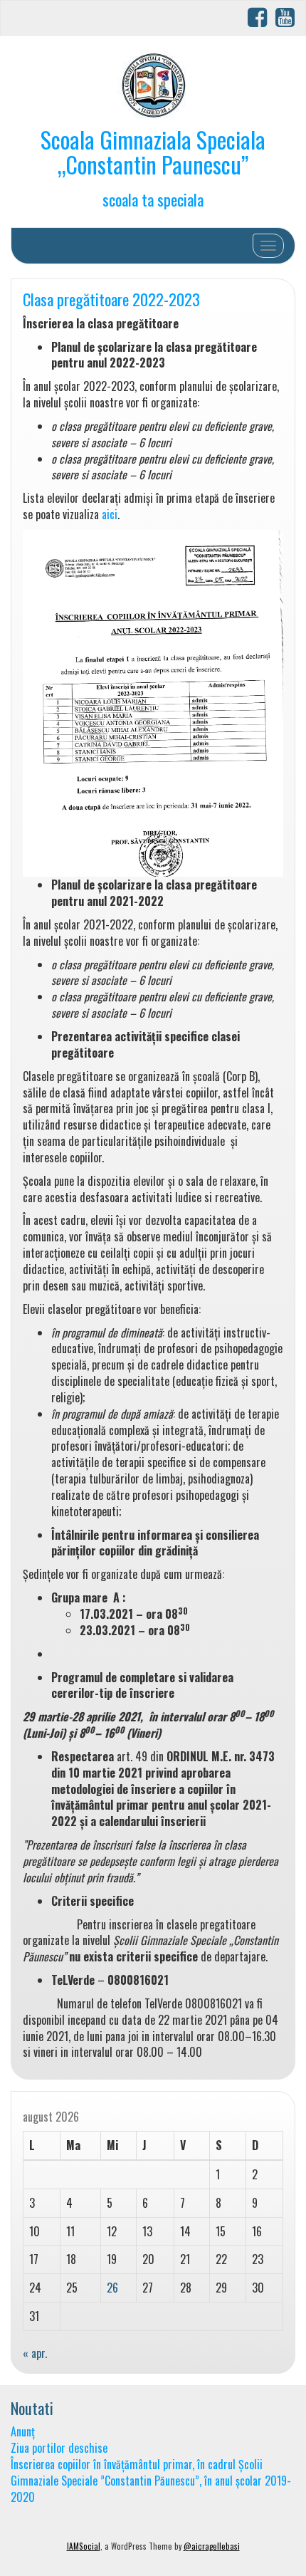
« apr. (35, 2353)
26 (112, 2288)
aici (110, 514)
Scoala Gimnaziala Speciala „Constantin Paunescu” (153, 152)
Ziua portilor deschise (59, 2448)
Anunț (23, 2431)
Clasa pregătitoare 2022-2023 (111, 299)
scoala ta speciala (153, 199)
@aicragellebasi (212, 2546)
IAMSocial (84, 2546)
